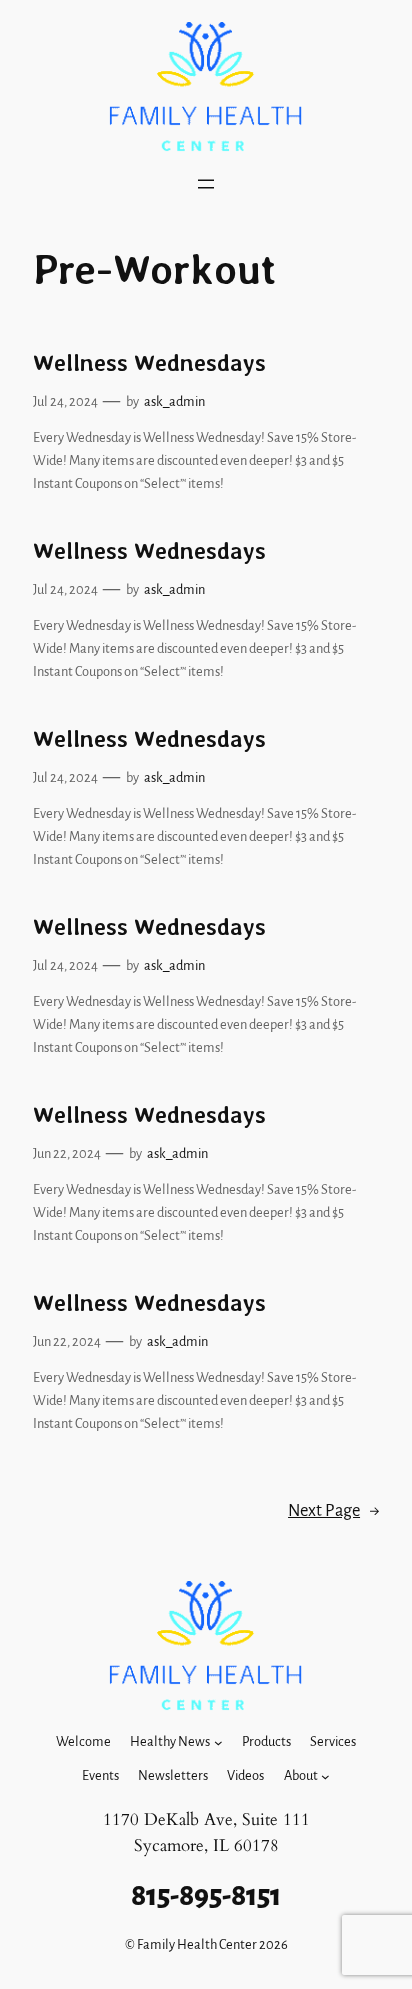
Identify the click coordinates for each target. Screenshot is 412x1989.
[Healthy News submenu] (218, 1742)
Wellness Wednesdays (149, 363)
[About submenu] (325, 1776)
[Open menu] (206, 184)
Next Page (333, 1510)
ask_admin (174, 401)
